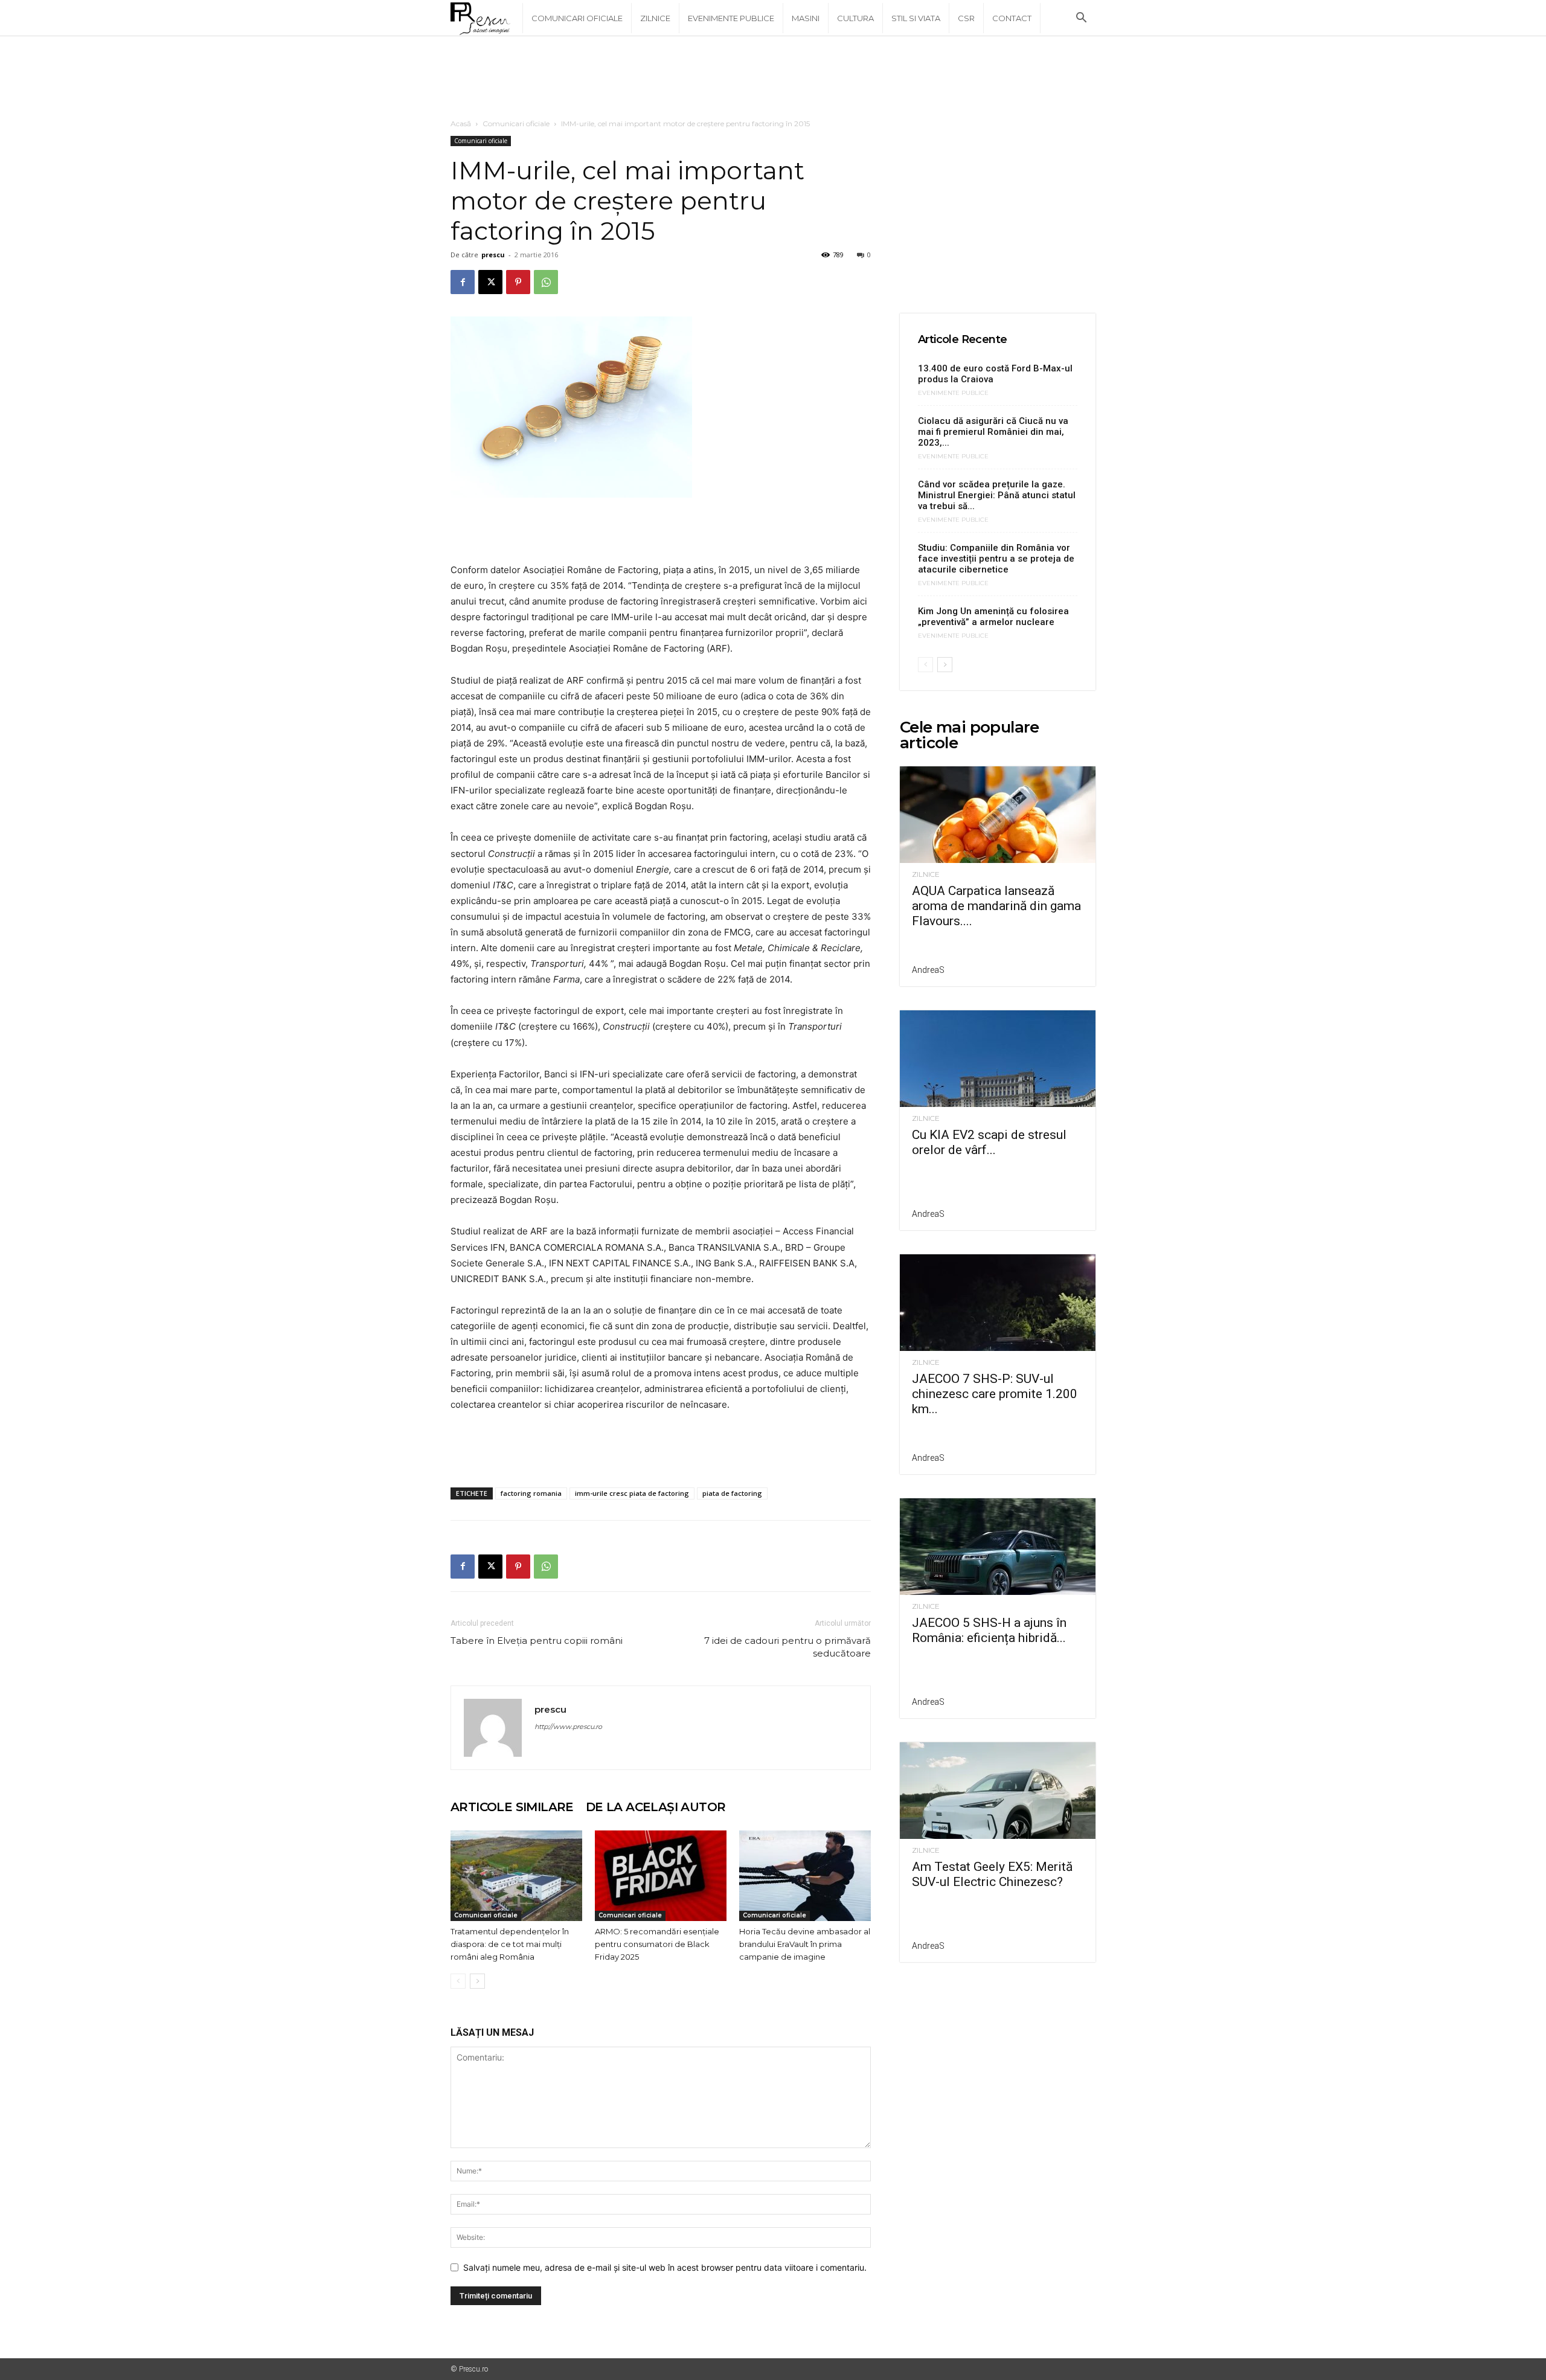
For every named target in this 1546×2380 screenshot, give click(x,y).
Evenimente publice (731, 18)
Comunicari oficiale (577, 18)
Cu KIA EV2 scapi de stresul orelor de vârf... (989, 1142)
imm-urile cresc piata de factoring (632, 1493)
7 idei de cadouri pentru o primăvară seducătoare (787, 1647)
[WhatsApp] (546, 282)
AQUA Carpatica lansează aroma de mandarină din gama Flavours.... (996, 906)
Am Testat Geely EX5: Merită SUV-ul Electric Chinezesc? (992, 1874)
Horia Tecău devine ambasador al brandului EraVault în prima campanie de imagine (805, 1944)
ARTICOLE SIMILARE (512, 1807)
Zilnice (655, 18)
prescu (493, 255)
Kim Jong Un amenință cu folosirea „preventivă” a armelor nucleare (993, 617)
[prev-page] (458, 1981)
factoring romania (531, 1493)
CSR (966, 18)
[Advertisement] (773, 78)
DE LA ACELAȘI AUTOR (656, 1807)
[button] (1081, 19)
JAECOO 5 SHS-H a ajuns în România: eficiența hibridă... (989, 1630)
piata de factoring (732, 1493)
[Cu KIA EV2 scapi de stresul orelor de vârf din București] (998, 1059)
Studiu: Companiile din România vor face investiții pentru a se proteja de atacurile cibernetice (996, 559)
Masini (806, 18)
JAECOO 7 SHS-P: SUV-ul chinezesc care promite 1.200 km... (995, 1394)
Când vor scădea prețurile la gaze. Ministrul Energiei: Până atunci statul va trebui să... (997, 495)
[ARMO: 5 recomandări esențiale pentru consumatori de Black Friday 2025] (661, 1876)
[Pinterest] (518, 282)
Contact (1012, 18)
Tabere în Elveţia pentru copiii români (537, 1641)
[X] (490, 282)
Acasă (461, 123)
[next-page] (477, 1981)
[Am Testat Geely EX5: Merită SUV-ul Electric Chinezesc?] (998, 1791)
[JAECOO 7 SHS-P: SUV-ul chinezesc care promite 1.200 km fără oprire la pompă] (998, 1303)
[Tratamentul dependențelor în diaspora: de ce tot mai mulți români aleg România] (516, 1876)
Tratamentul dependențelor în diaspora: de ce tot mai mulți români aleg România (510, 1944)
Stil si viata (916, 18)
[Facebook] (463, 282)
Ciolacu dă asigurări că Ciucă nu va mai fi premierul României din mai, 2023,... (993, 432)
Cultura (855, 18)
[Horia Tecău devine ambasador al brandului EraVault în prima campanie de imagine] (805, 1876)
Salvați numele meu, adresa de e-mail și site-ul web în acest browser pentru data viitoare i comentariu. (665, 2267)
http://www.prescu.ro (568, 1727)
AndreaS (928, 970)
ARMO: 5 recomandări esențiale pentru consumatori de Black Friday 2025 (657, 1944)
